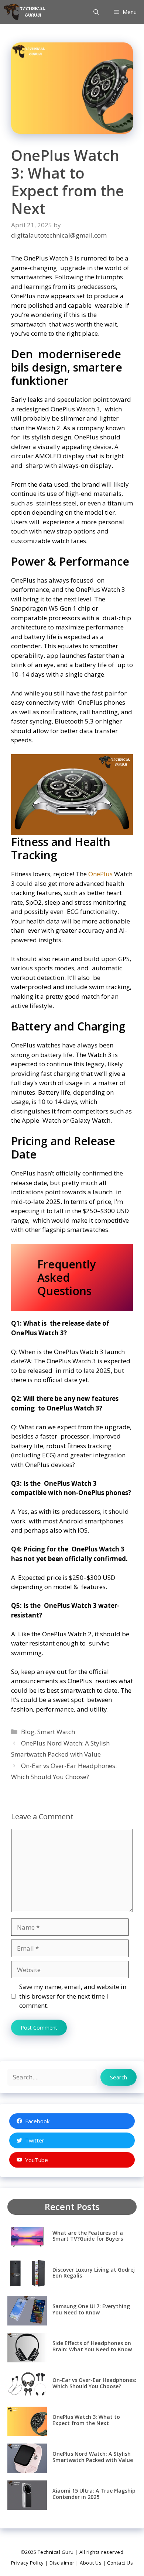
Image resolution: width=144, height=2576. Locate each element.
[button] (96, 12)
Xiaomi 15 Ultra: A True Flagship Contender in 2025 (94, 2494)
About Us (91, 2563)
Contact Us (120, 2563)
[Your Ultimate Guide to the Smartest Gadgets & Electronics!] (25, 12)
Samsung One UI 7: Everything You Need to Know (91, 2309)
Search (119, 2077)
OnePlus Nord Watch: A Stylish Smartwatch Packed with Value (93, 2457)
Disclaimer (62, 2563)
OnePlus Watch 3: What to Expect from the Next (86, 2420)
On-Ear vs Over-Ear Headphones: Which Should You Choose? (94, 2383)
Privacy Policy (28, 2563)
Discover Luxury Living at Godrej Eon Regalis (94, 2273)
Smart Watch (56, 1732)
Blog (28, 1732)
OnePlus (100, 874)
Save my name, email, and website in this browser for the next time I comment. (73, 1996)
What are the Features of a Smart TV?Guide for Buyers (88, 2236)
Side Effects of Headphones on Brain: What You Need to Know (92, 2346)
